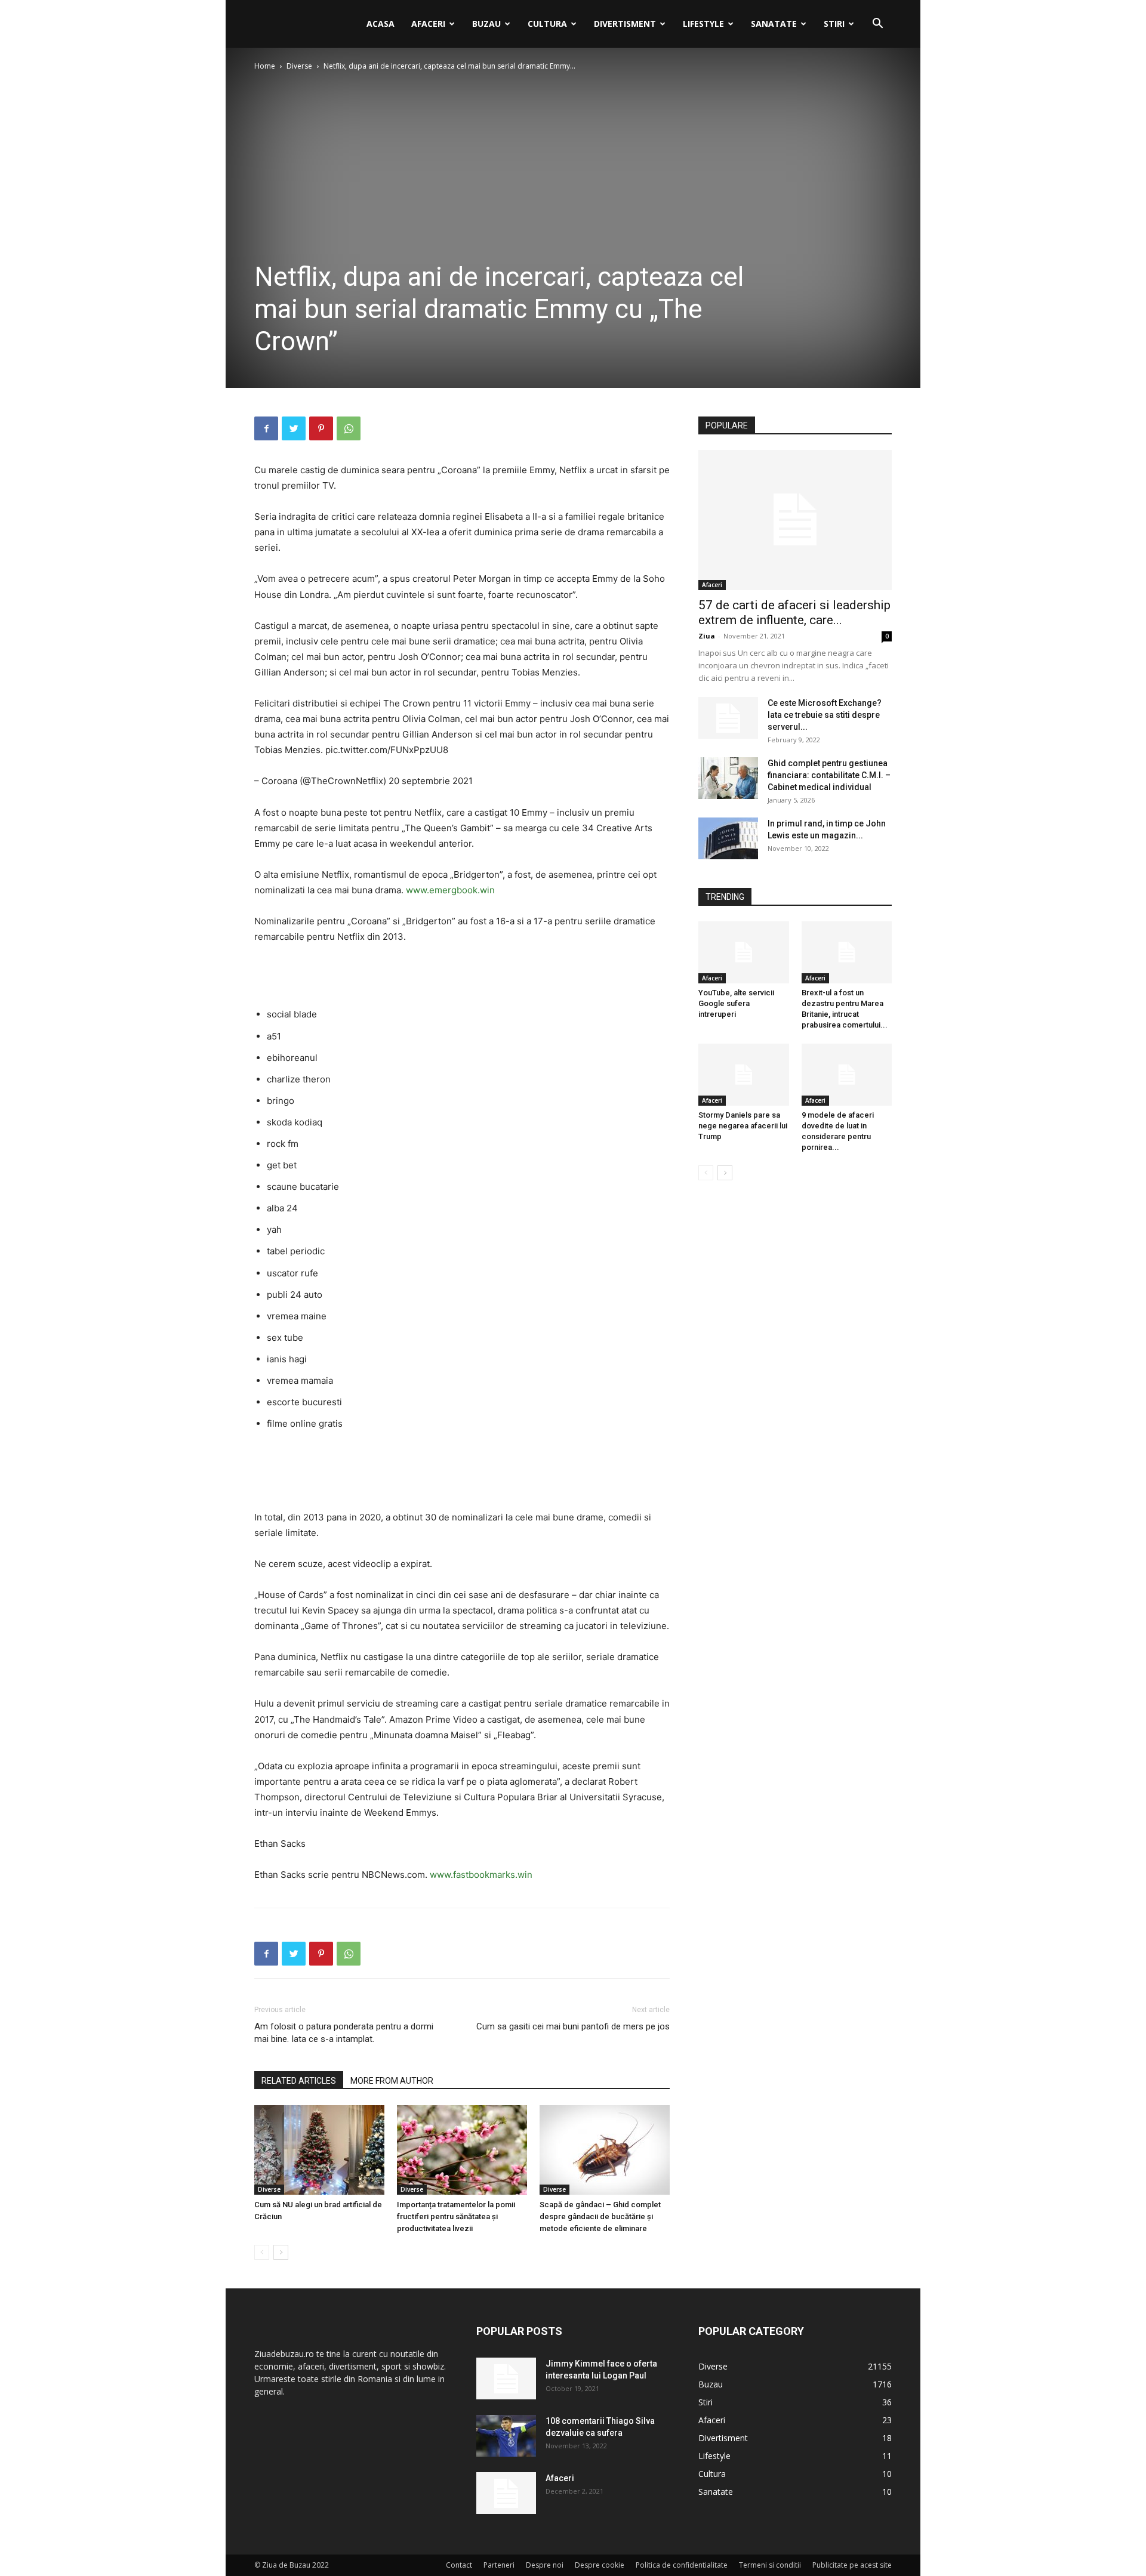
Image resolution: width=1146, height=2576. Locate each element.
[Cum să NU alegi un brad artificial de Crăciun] (319, 2150)
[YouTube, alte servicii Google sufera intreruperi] (744, 952)
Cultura (547, 24)
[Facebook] (266, 428)
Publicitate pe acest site (852, 2565)
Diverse (299, 66)
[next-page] (281, 2252)
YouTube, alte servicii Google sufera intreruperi (736, 1003)
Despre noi (545, 2565)
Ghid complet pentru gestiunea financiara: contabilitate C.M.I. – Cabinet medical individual (829, 775)
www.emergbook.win (450, 890)
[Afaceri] (506, 2493)
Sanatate (774, 24)
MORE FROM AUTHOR (392, 2081)
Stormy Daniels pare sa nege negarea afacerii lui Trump (743, 1126)
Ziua (707, 636)
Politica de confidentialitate (682, 2565)
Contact (459, 2565)
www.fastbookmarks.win (481, 1875)
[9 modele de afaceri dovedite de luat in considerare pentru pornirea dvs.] (847, 1075)
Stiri (834, 24)
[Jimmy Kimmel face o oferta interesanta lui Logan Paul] (506, 2378)
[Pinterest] (321, 428)
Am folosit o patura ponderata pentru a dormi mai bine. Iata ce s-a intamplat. (344, 2033)
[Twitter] (294, 428)
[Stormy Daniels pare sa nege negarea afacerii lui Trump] (744, 1075)
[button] (877, 25)
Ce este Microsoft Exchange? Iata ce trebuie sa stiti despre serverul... (825, 715)
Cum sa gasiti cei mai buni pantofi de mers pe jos (573, 2026)
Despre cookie (600, 2565)
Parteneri (499, 2565)
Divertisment (625, 24)
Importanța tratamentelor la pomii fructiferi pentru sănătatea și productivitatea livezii (456, 2216)
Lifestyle (703, 24)
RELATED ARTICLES (299, 2081)
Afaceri (428, 24)
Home (265, 66)
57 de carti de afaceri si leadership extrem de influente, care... (794, 613)
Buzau (486, 24)
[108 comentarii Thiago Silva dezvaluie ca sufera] (506, 2436)
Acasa (381, 24)
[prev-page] (262, 2252)
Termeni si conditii (770, 2565)
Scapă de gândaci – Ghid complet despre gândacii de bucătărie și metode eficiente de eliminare (600, 2216)
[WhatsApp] (349, 428)
